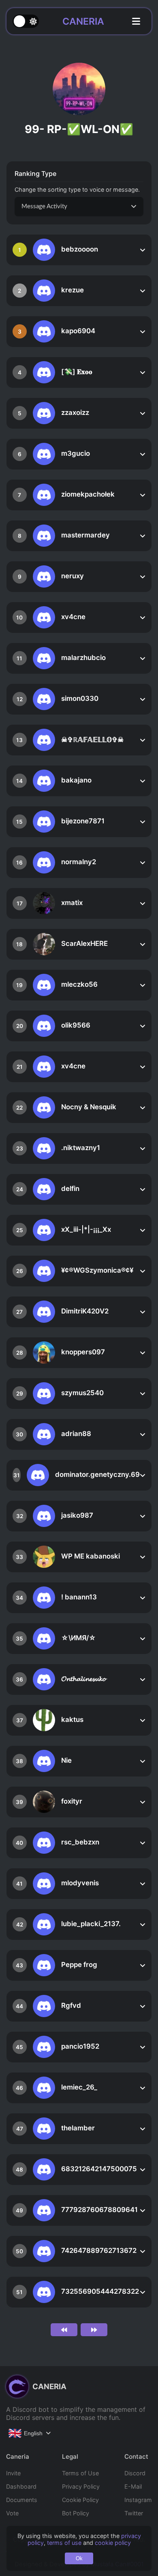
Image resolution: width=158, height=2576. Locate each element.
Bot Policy (76, 2513)
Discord (135, 2473)
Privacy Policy (81, 2486)
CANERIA (83, 21)
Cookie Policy (80, 2500)
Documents (22, 2500)
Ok (79, 2558)
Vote (12, 2513)
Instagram (138, 2500)
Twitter (134, 2513)
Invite (13, 2473)
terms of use (64, 2543)
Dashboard (21, 2486)
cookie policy (113, 2543)
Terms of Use (80, 2473)
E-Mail (133, 2486)
